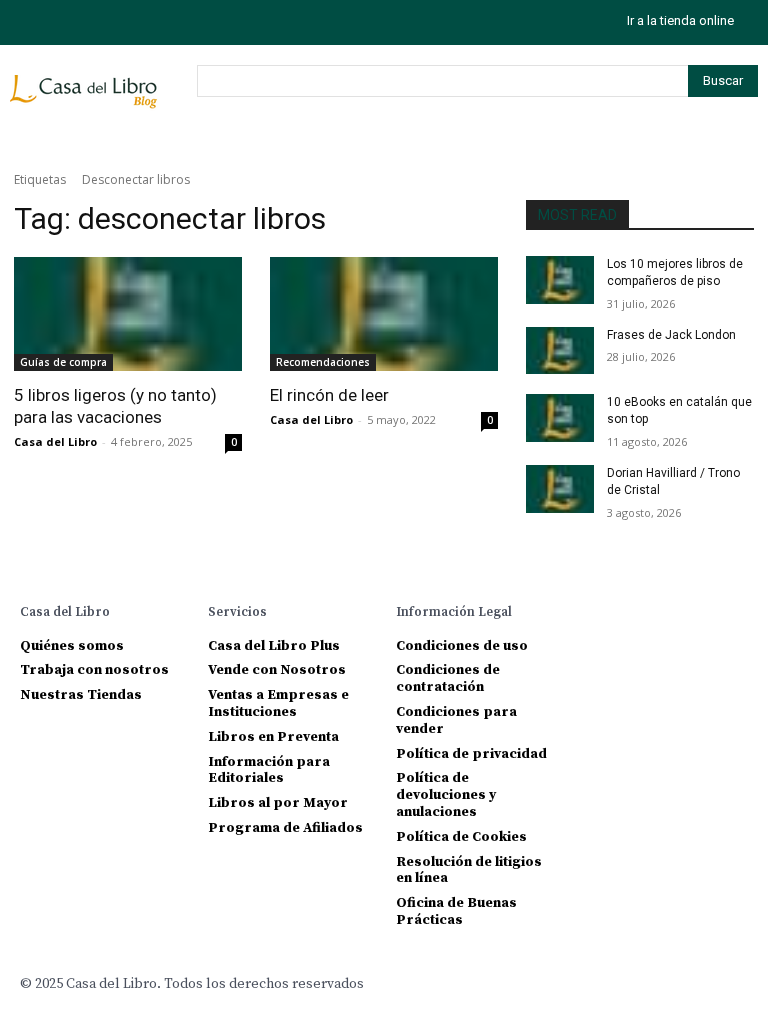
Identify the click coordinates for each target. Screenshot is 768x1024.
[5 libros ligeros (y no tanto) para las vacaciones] (128, 314)
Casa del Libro (55, 441)
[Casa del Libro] (86, 100)
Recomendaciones (323, 362)
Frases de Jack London (671, 335)
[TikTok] (72, 22)
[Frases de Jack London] (560, 351)
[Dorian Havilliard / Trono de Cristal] (560, 489)
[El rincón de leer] (384, 314)
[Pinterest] (695, 610)
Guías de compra (63, 362)
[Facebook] (595, 610)
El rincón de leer (329, 395)
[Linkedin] (662, 610)
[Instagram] (27, 22)
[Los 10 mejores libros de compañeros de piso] (560, 280)
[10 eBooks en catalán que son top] (560, 418)
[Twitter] (117, 22)
